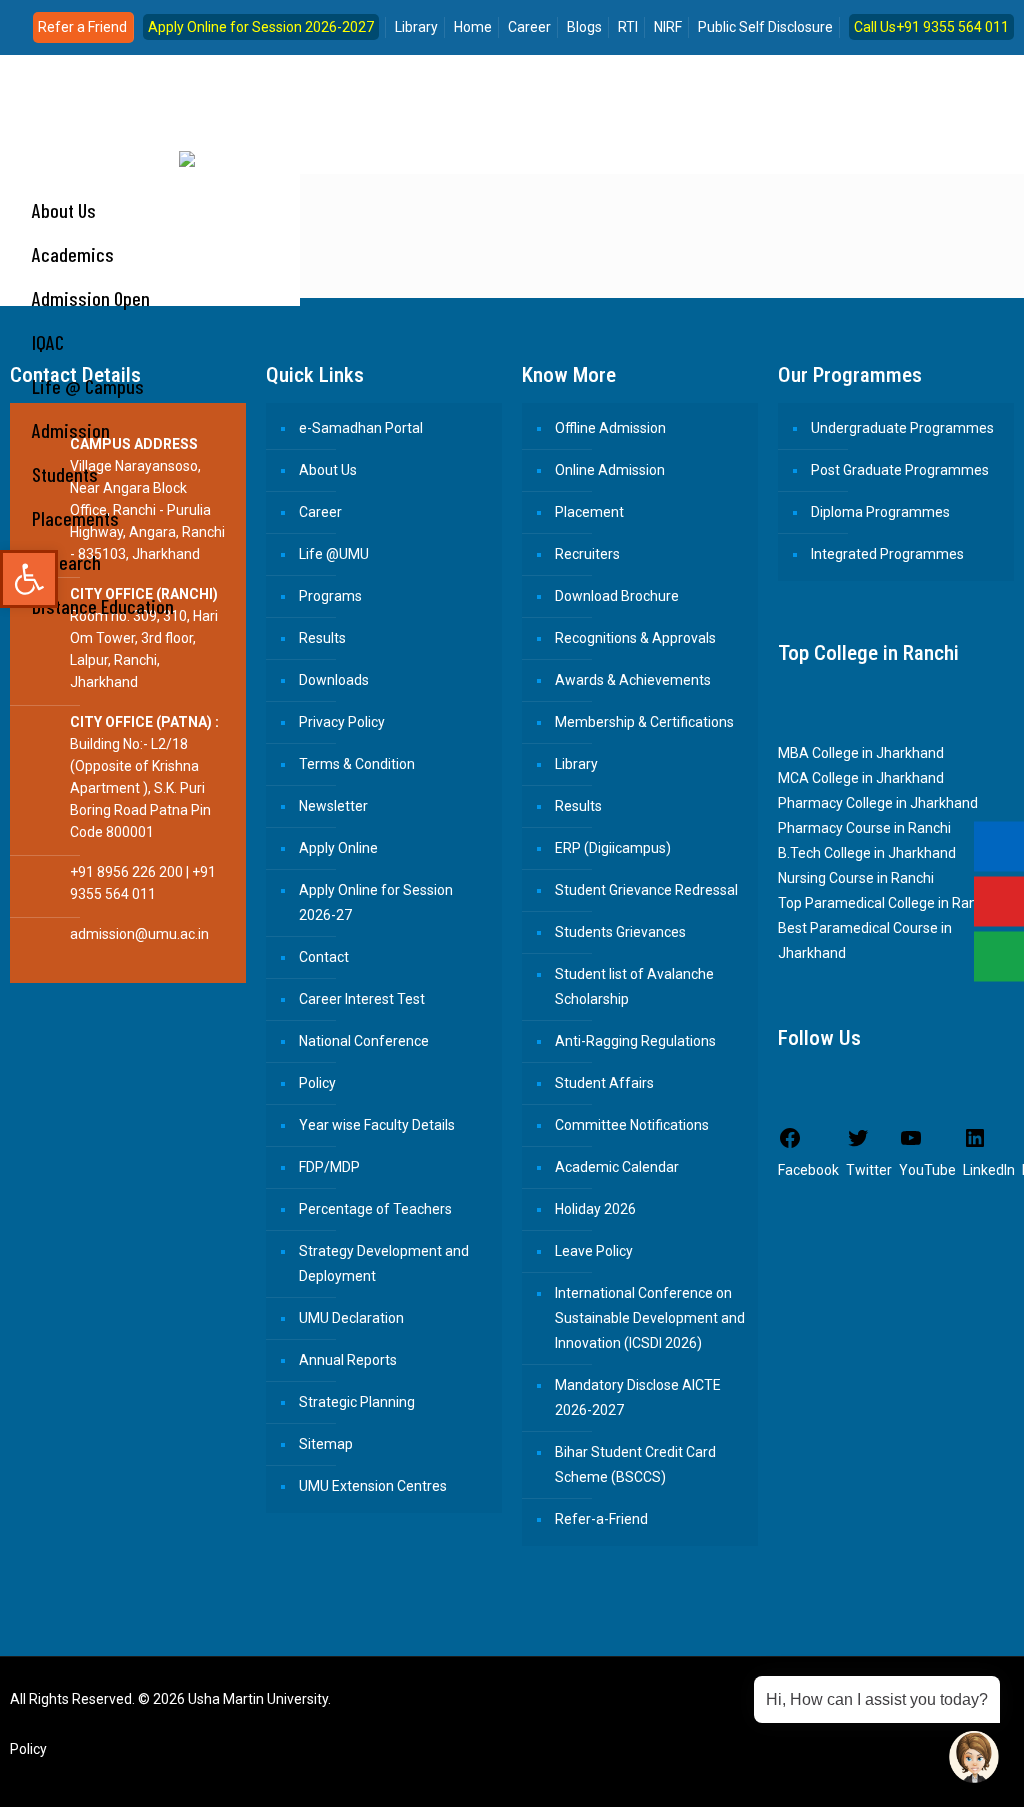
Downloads (334, 680)
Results (322, 638)
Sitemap (326, 1444)
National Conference (364, 1041)
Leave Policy (594, 1251)
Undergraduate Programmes (902, 428)
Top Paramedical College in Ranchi (888, 903)
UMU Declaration (351, 1318)
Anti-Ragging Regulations (635, 1041)
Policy (317, 1083)
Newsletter (333, 806)
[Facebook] (875, 1774)
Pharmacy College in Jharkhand (878, 803)
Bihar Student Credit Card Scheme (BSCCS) (635, 1464)
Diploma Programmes (880, 512)
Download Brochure (617, 596)
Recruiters (587, 554)
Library (416, 27)
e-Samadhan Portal (361, 428)
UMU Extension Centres (373, 1486)
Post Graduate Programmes (900, 470)
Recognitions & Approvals (635, 638)
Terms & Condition (357, 764)
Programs (330, 596)
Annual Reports (348, 1360)
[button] (29, 579)
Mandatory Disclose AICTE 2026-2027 (638, 1397)
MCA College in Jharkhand (861, 778)
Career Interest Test (362, 999)
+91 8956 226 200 (126, 872)
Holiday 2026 (595, 1209)
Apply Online (338, 848)
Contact (324, 957)
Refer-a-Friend (601, 1519)
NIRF (668, 27)
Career (529, 27)
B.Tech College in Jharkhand (867, 853)
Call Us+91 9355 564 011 (931, 27)
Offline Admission (610, 428)
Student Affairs (604, 1083)
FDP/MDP (329, 1167)
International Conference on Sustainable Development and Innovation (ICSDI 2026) (650, 1318)
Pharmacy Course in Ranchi (864, 828)
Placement (589, 512)
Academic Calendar (617, 1167)
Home (473, 27)
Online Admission (610, 470)
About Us (328, 470)
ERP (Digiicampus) (613, 848)
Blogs (584, 27)
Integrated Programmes (887, 554)
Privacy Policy (342, 722)
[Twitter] (902, 1774)
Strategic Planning (357, 1402)
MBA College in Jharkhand (861, 753)
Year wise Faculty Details (377, 1125)
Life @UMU (334, 554)
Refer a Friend (82, 27)
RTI (628, 27)
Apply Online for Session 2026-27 (376, 902)
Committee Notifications (632, 1125)
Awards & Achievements (633, 680)
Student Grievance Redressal (646, 890)
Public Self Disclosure (765, 27)
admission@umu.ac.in (139, 934)
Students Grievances (620, 932)
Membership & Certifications (644, 722)
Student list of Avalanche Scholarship (634, 986)
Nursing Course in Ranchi (856, 878)
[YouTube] (929, 1774)
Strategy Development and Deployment (384, 1263)
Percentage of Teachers (375, 1209)
